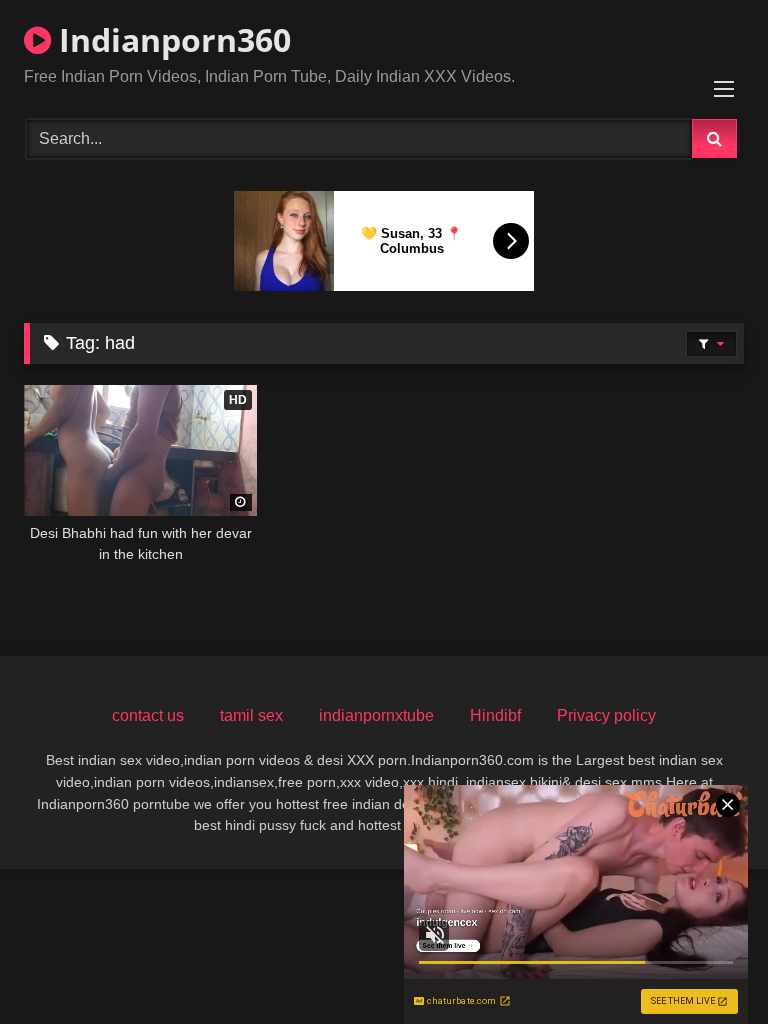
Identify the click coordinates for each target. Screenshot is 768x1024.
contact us (148, 715)
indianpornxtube (376, 715)
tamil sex (251, 715)
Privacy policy (606, 715)
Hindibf (495, 715)
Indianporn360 (171, 39)
